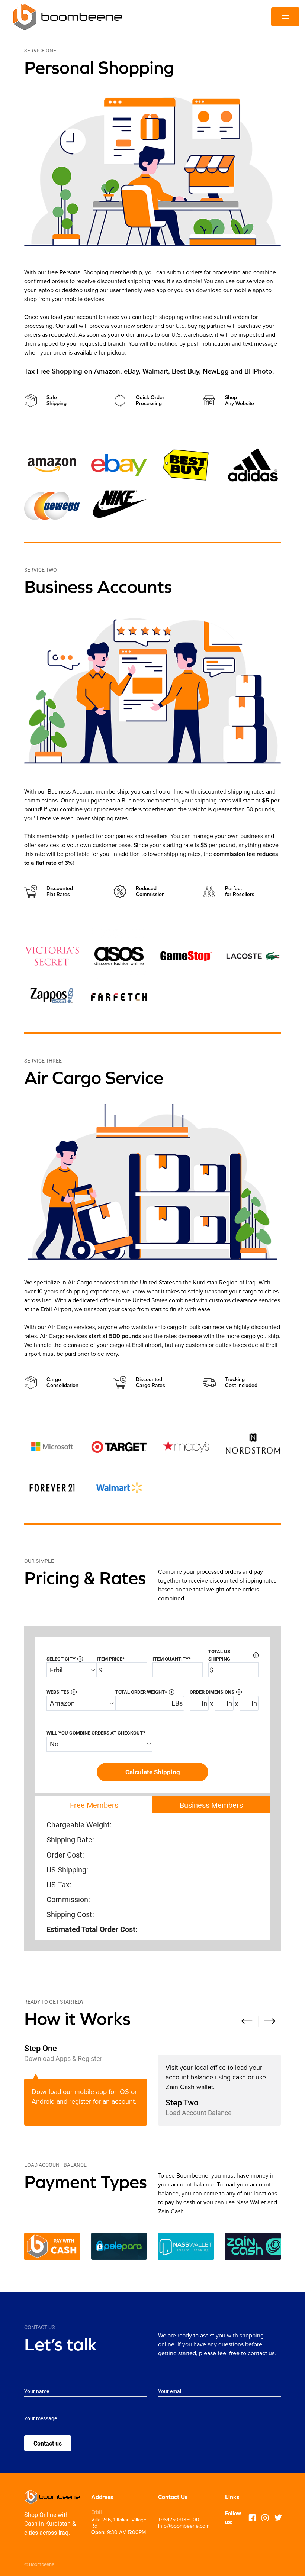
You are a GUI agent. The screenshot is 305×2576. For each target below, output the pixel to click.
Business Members (211, 1805)
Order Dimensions (215, 1692)
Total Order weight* (144, 1692)
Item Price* (111, 1659)
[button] (247, 2021)
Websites (60, 1692)
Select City (64, 1659)
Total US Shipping (232, 1655)
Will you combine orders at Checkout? (96, 1733)
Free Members (94, 1805)
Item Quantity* (172, 1659)
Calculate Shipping (153, 1772)
